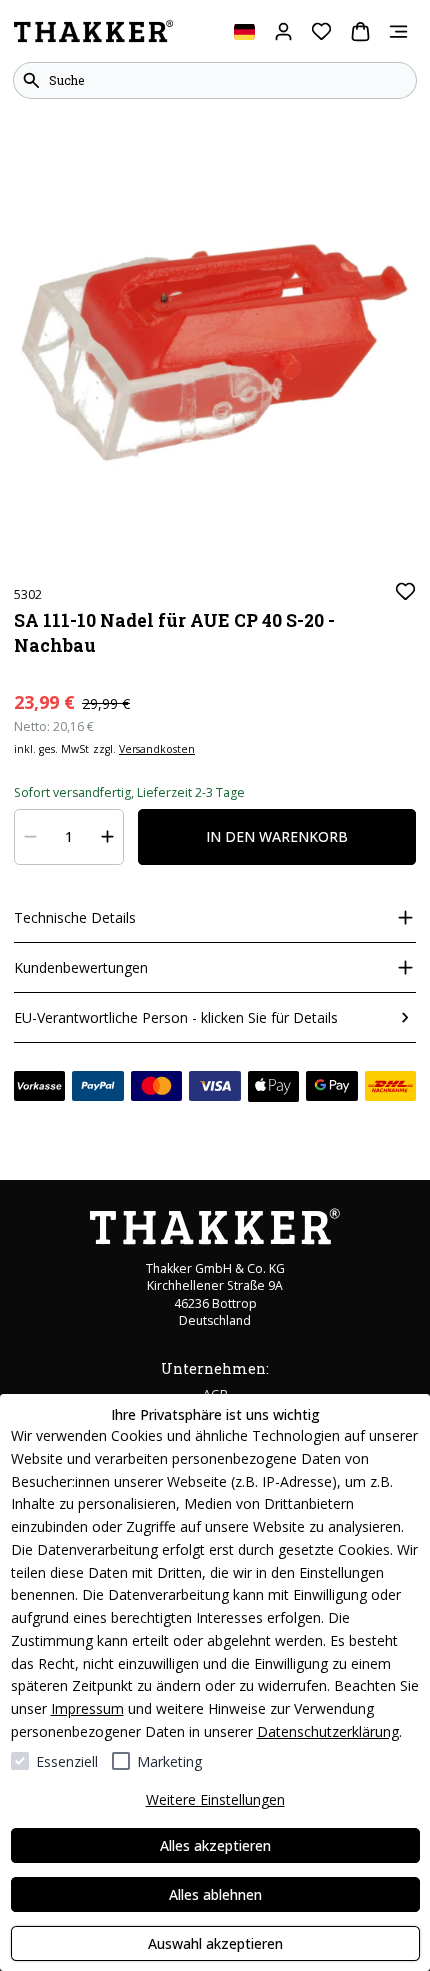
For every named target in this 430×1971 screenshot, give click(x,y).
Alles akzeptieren (215, 1845)
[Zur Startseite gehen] (93, 32)
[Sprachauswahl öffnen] (244, 31)
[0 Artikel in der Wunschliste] (321, 31)
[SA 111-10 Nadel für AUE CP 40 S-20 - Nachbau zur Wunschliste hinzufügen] (405, 591)
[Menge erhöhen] (108, 837)
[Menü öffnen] (398, 31)
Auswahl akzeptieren (215, 1943)
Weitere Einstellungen (215, 1799)
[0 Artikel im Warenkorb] (360, 31)
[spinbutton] (69, 837)
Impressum (87, 1708)
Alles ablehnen (215, 1894)
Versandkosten (157, 749)
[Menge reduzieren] (31, 837)
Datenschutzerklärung (328, 1731)
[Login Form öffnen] (283, 31)
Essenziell (67, 1761)
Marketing (169, 1761)
